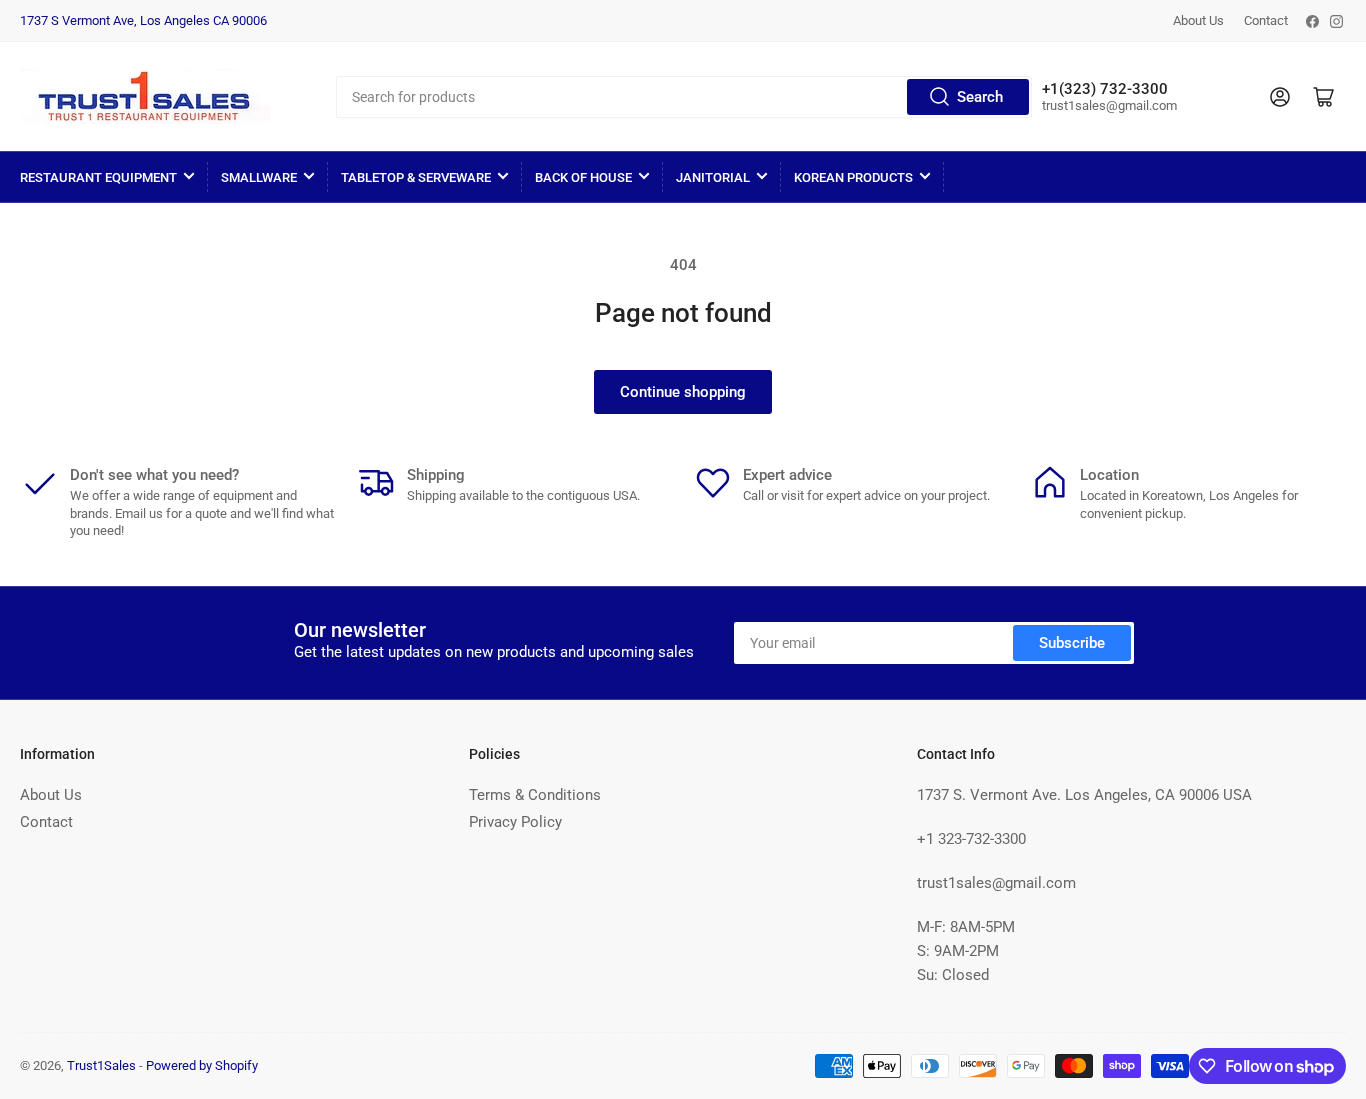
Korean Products (853, 177)
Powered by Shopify (202, 1065)
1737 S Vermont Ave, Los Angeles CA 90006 (143, 20)
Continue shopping (683, 392)
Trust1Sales (101, 1065)
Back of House (583, 177)
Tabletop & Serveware (416, 177)
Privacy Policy (515, 822)
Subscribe (1072, 643)
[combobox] (684, 97)
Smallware (259, 177)
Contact (1266, 20)
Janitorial (713, 177)
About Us (1198, 20)
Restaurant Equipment (98, 177)
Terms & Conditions (535, 795)
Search (980, 97)
